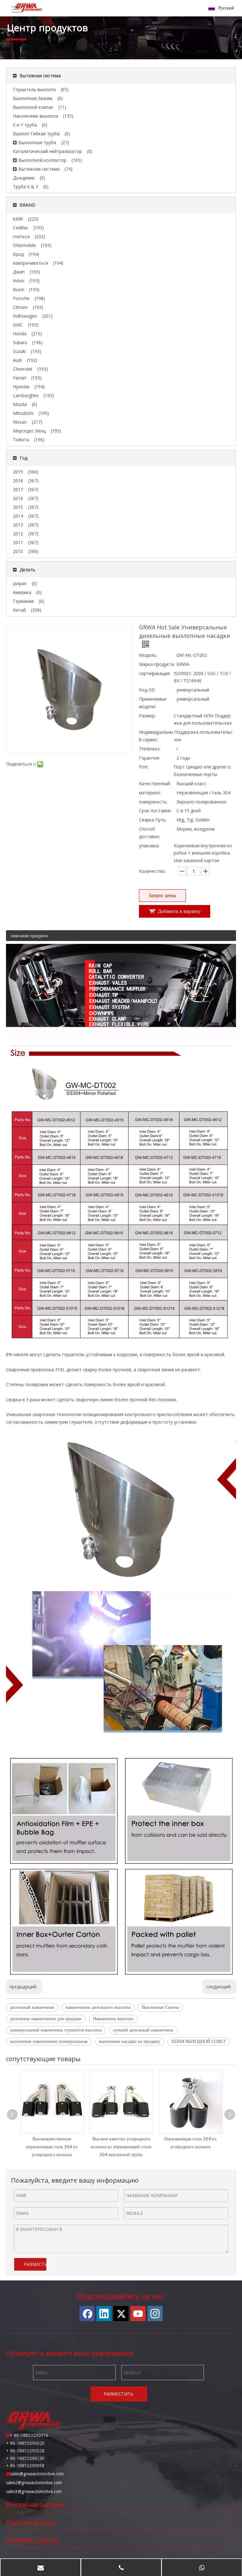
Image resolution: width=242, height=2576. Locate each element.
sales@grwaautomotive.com (37, 2474)
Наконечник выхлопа (113, 2019)
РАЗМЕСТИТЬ (35, 2264)
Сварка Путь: (153, 820)
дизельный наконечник (32, 2007)
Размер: (147, 716)
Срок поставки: (155, 811)
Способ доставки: (149, 833)
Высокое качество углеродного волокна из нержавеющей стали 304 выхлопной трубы (121, 2147)
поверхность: (153, 802)
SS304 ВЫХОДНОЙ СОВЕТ (199, 2041)
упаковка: (149, 846)
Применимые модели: (153, 703)
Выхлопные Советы (160, 2007)
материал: (150, 793)
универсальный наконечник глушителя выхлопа (56, 2030)
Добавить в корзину (179, 911)
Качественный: (155, 783)
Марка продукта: (157, 664)
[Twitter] (121, 2314)
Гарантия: (150, 758)
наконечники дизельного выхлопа (98, 2007)
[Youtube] (138, 2314)
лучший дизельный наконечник (143, 2030)
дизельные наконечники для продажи (46, 2019)
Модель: (148, 655)
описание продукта (29, 936)
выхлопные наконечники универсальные (49, 2041)
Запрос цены (162, 895)
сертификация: (155, 673)
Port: (144, 767)
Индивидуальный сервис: (156, 736)
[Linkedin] (104, 2314)
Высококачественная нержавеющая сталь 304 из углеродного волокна (52, 2147)
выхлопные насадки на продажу (130, 2041)
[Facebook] (87, 2314)
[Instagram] (155, 2314)
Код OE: (147, 690)
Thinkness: (150, 749)
